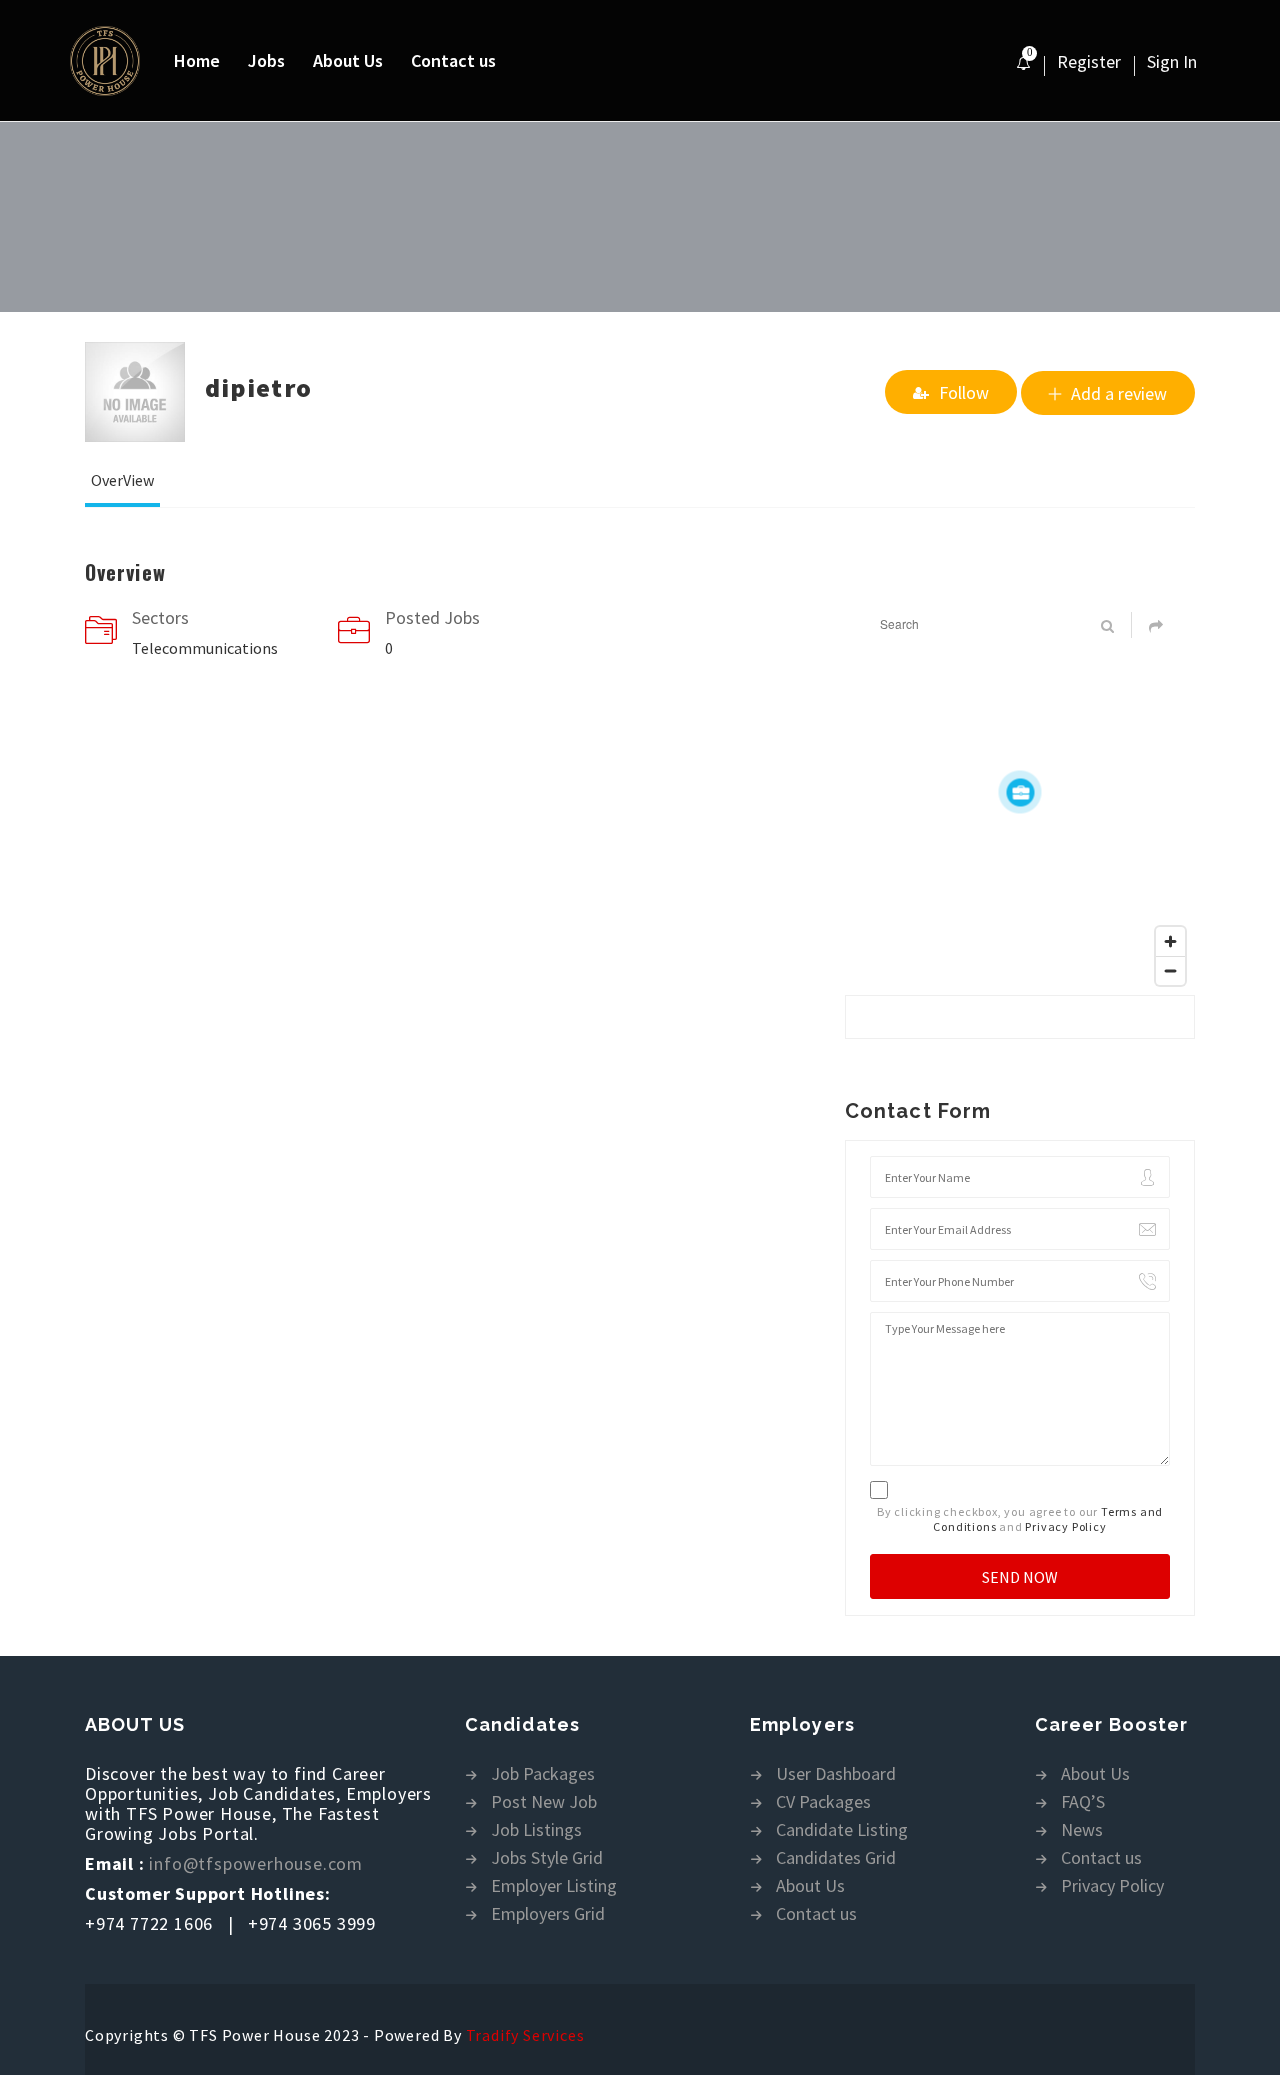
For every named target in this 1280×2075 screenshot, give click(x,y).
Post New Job (544, 1802)
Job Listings (536, 1830)
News (1082, 1830)
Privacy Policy (1065, 1526)
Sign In (1172, 61)
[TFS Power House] (115, 61)
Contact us (453, 60)
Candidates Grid (836, 1858)
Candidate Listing (842, 1830)
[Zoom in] (1170, 941)
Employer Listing (554, 1886)
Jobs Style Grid (547, 1858)
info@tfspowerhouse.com (256, 1863)
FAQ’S (1083, 1802)
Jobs (266, 60)
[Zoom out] (1170, 970)
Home (197, 60)
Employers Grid (548, 1914)
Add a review (1119, 393)
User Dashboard (836, 1774)
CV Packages (823, 1802)
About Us (348, 60)
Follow (964, 392)
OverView (122, 481)
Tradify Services (525, 2035)
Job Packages (543, 1774)
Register (1089, 61)
